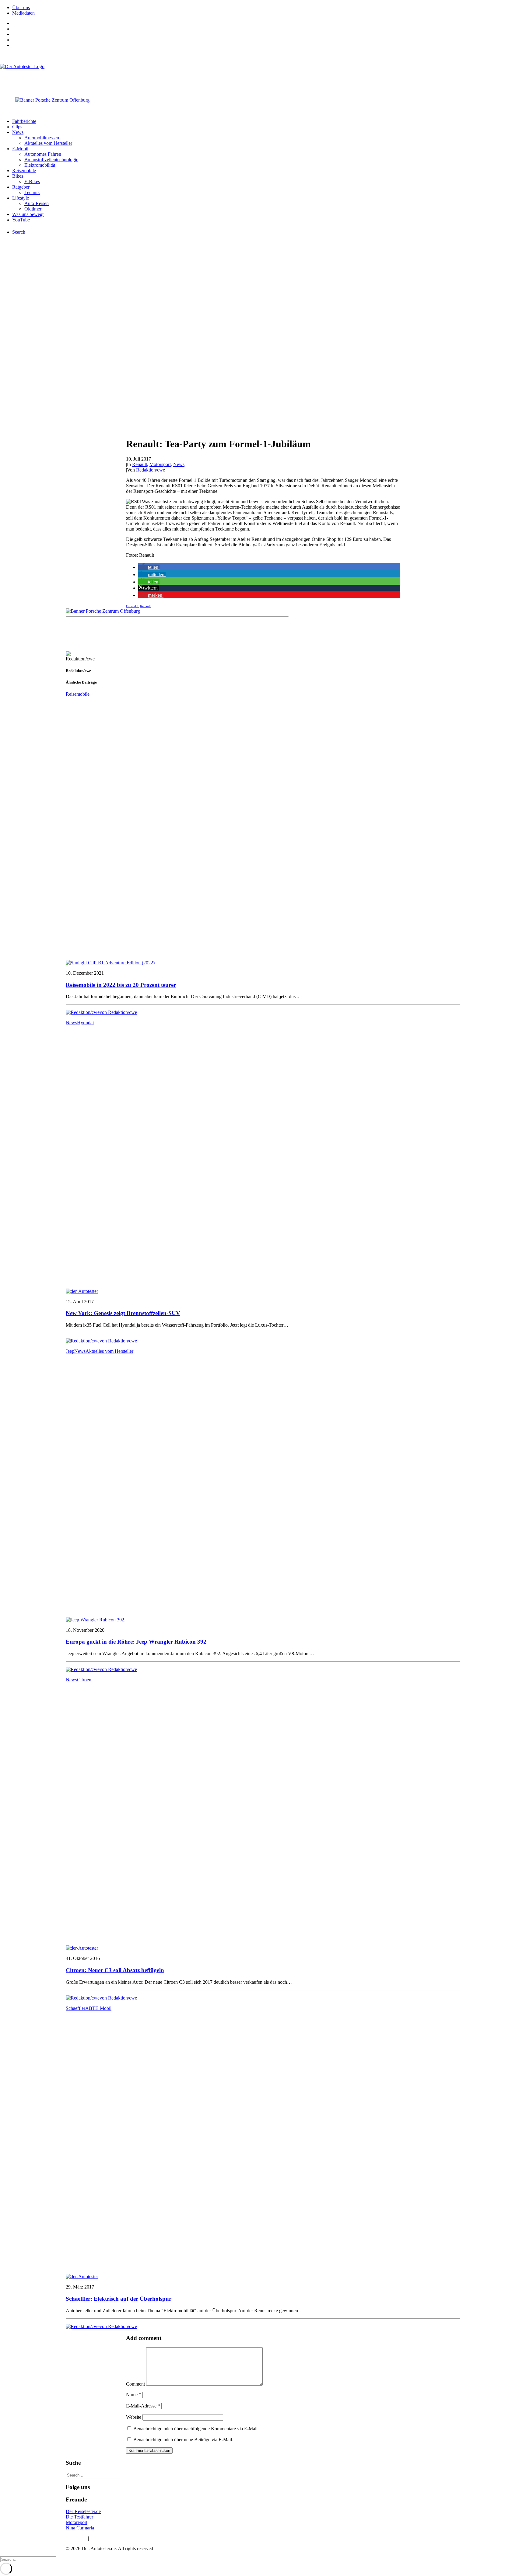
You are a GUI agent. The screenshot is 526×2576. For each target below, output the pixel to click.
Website (134, 2417)
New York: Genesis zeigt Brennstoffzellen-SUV (123, 1313)
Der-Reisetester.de (83, 2511)
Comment (135, 2384)
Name (134, 2395)
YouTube (21, 220)
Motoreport (77, 2522)
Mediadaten (23, 13)
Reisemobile (24, 171)
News (18, 132)
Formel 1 (132, 606)
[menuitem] (269, 8)
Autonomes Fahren (43, 154)
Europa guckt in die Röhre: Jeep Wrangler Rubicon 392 (136, 1642)
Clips (17, 127)
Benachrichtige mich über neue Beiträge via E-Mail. (183, 2440)
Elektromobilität (40, 165)
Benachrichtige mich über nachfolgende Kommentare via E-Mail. (196, 2429)
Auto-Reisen (37, 203)
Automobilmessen (42, 138)
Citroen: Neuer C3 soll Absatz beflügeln (115, 1970)
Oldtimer (33, 209)
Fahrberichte (24, 121)
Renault (140, 464)
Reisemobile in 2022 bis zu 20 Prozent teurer (121, 985)
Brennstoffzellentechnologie (51, 160)
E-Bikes (32, 181)
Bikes (18, 176)
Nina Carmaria (80, 2528)
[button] (149, 567)
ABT (90, 2008)
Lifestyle (21, 198)
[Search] (94, 2475)
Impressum (76, 2538)
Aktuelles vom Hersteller (48, 143)
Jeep (70, 1351)
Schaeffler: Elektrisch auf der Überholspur (119, 2299)
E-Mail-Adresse (143, 2406)
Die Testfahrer (79, 2517)
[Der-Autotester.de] (263, 76)
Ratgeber (21, 187)
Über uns (21, 7)
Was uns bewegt (28, 214)
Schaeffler (75, 2008)
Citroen (84, 1680)
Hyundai (85, 1023)
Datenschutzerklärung (111, 2538)
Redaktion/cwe (151, 470)
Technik (32, 192)
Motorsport (160, 464)
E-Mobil (20, 149)
